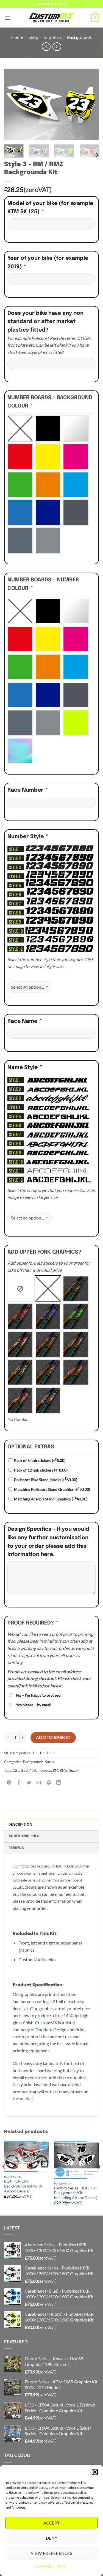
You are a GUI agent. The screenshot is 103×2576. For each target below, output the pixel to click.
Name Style (24, 1068)
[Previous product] (57, 47)
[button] (95, 2472)
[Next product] (46, 47)
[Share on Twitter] (29, 1783)
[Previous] (13, 105)
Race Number (27, 790)
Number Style (27, 837)
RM (55, 1770)
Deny (52, 2538)
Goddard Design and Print (60, 2029)
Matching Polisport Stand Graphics (52, 1489)
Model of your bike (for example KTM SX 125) (50, 208)
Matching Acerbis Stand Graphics (51, 1499)
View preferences (51, 2553)
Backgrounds (79, 37)
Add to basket (53, 1737)
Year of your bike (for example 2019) (48, 263)
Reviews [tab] (16, 1848)
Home (17, 37)
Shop (33, 37)
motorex (44, 1770)
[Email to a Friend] (39, 1783)
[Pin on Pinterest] (49, 1783)
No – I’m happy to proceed (38, 1695)
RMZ (64, 1770)
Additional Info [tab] (24, 1836)
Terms (61, 2566)
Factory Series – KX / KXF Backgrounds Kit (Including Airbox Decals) (76, 2193)
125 (16, 1770)
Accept (52, 2523)
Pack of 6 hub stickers (40, 1460)
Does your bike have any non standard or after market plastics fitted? (45, 322)
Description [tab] (20, 1825)
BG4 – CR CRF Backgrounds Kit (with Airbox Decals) (23, 2186)
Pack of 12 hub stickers (41, 1470)
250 (24, 1770)
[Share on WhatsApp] (9, 1783)
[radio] (20, 429)
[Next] (90, 105)
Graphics (53, 37)
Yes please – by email (34, 1705)
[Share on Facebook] (19, 1783)
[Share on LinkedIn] (59, 1783)
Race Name (24, 1021)
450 (33, 1770)
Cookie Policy (44, 2566)
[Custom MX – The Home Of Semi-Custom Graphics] (52, 18)
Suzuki (50, 1762)
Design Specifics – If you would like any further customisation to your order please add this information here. (48, 1542)
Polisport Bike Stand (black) (46, 1480)
